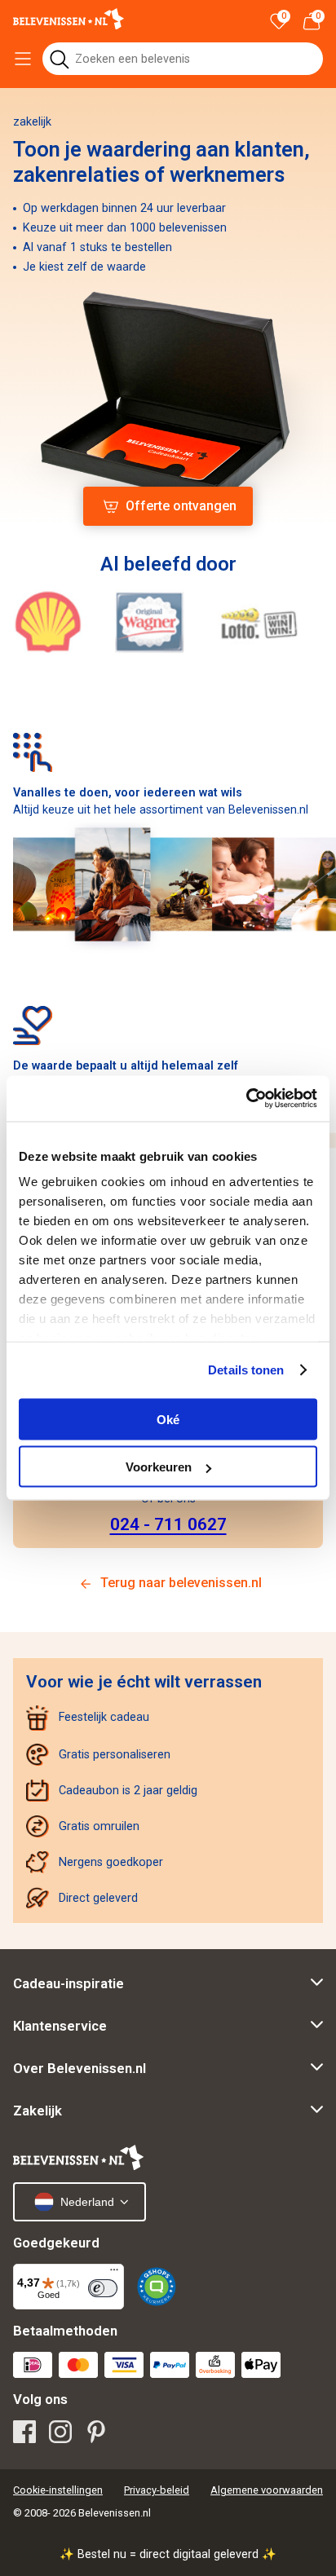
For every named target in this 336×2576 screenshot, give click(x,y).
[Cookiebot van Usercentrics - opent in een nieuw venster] (246, 1099)
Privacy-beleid (157, 2490)
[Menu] (114, 2274)
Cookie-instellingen (58, 2490)
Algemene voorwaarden (267, 2490)
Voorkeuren (159, 1467)
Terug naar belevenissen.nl (181, 1583)
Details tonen (246, 1370)
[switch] (103, 2288)
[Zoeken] (59, 59)
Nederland (87, 2202)
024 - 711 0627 (168, 1524)
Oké (168, 1419)
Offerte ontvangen (181, 506)
